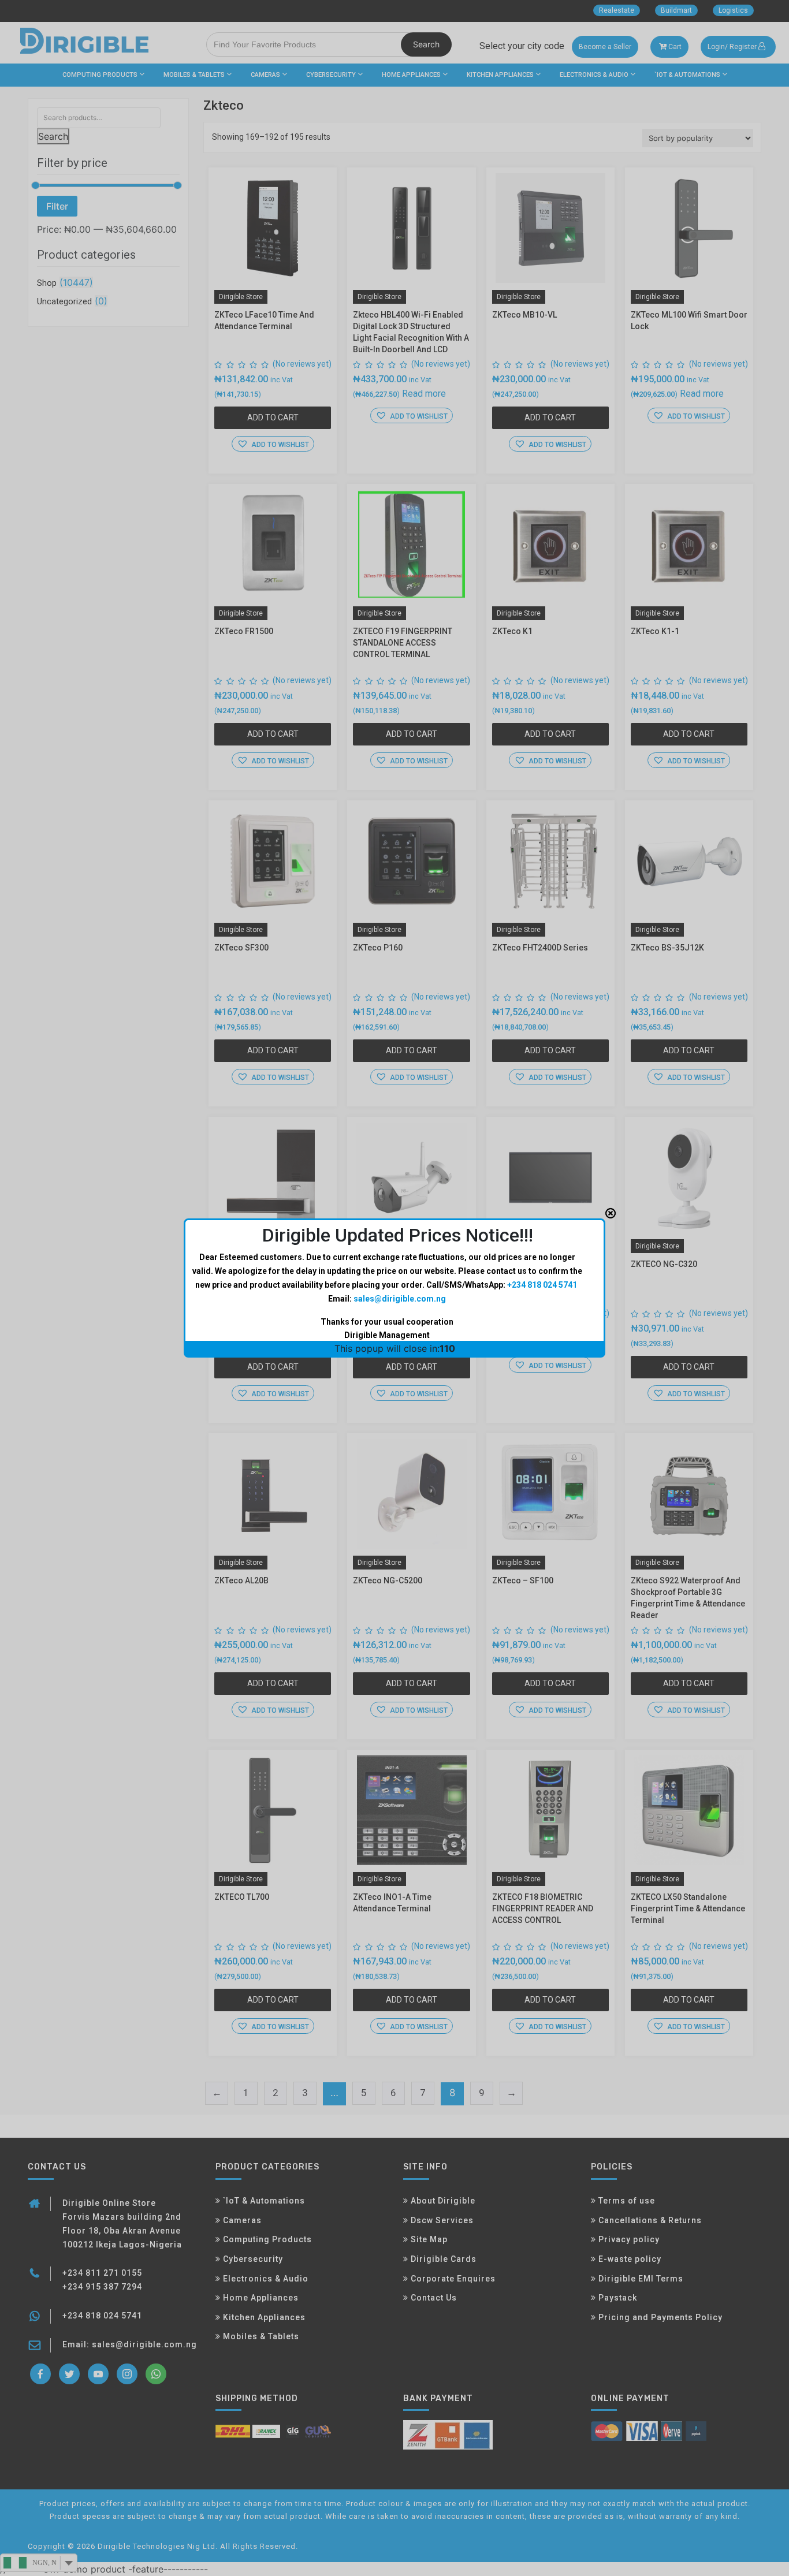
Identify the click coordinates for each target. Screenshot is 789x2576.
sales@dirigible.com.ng (400, 1299)
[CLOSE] (611, 1213)
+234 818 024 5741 (542, 1285)
